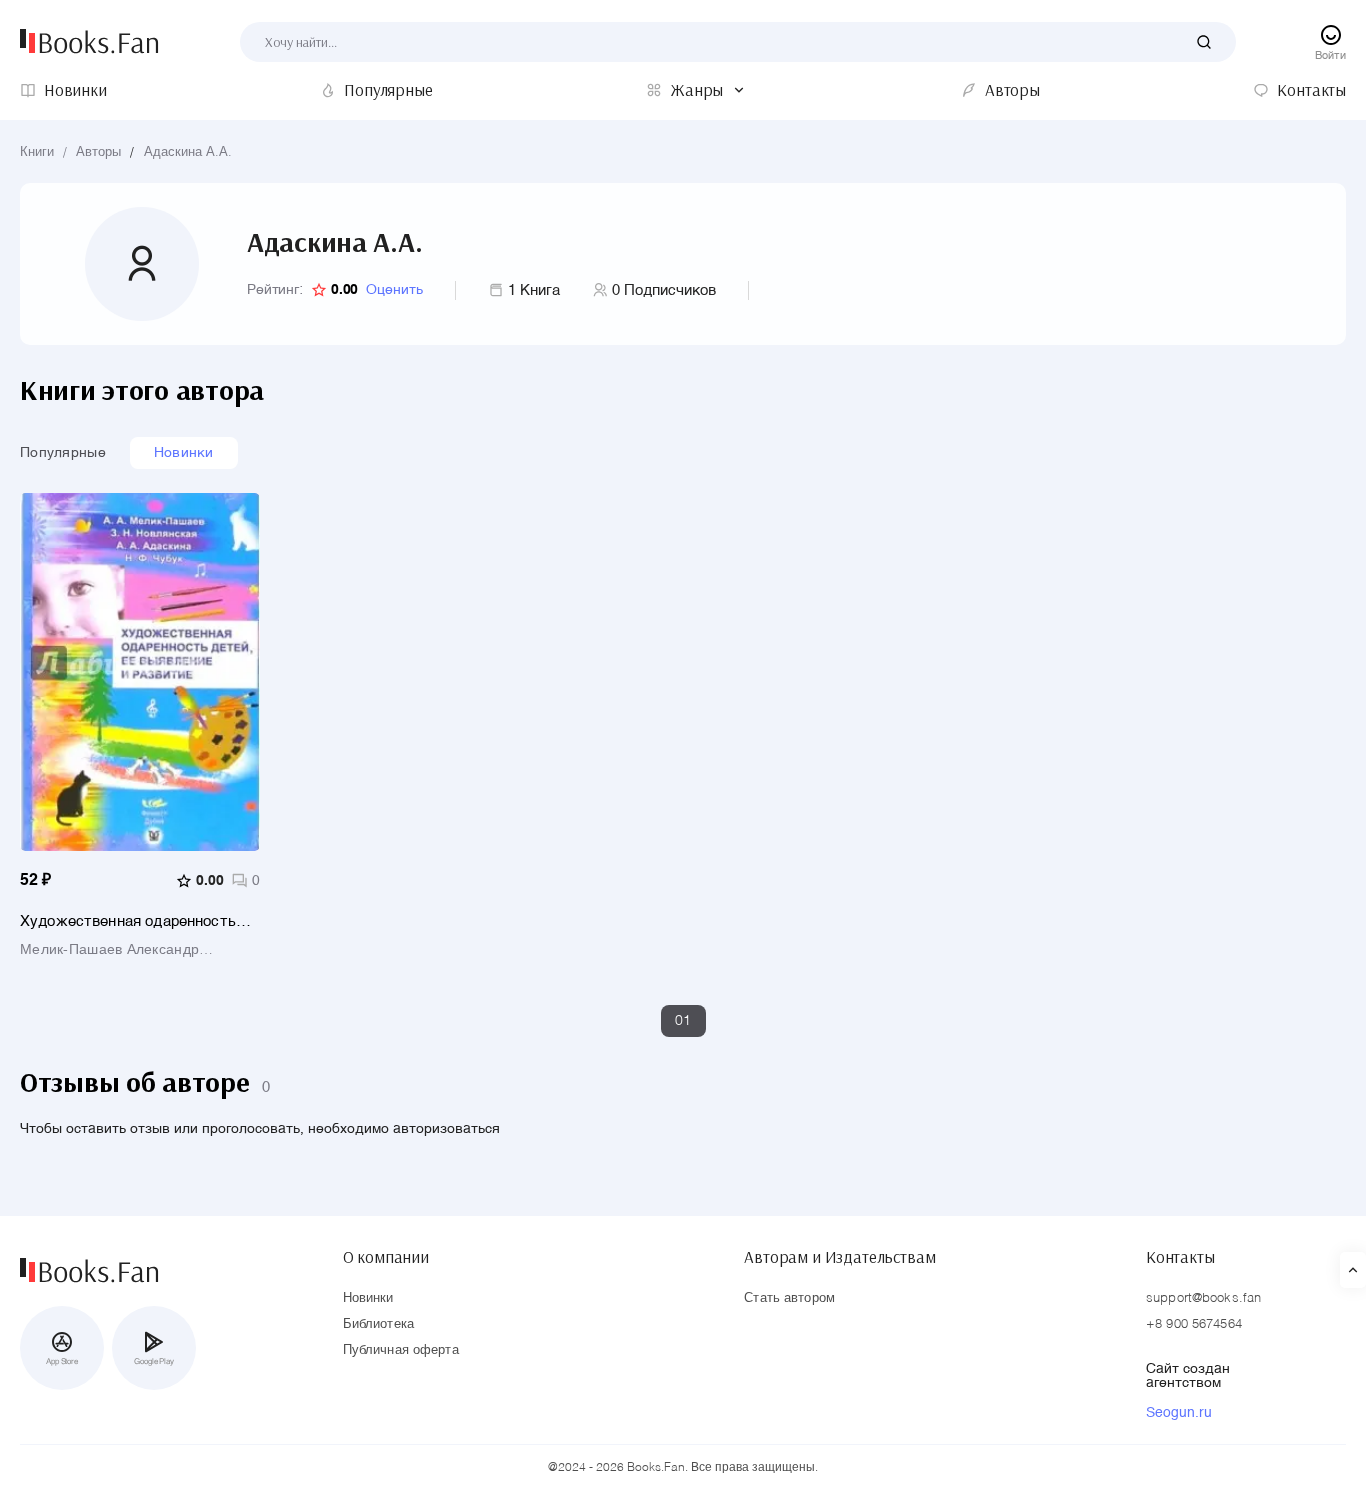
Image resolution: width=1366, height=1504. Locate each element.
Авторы (98, 152)
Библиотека (378, 1324)
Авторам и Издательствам (839, 1257)
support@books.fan (1203, 1298)
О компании (386, 1257)
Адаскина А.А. (188, 152)
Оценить (394, 290)
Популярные (63, 453)
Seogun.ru (1179, 1413)
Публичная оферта (401, 1350)
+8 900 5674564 (1194, 1324)
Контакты (1180, 1257)
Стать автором (789, 1298)
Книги (37, 152)
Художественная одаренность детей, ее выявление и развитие (135, 921)
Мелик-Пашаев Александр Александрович (109, 950)
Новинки (184, 453)
